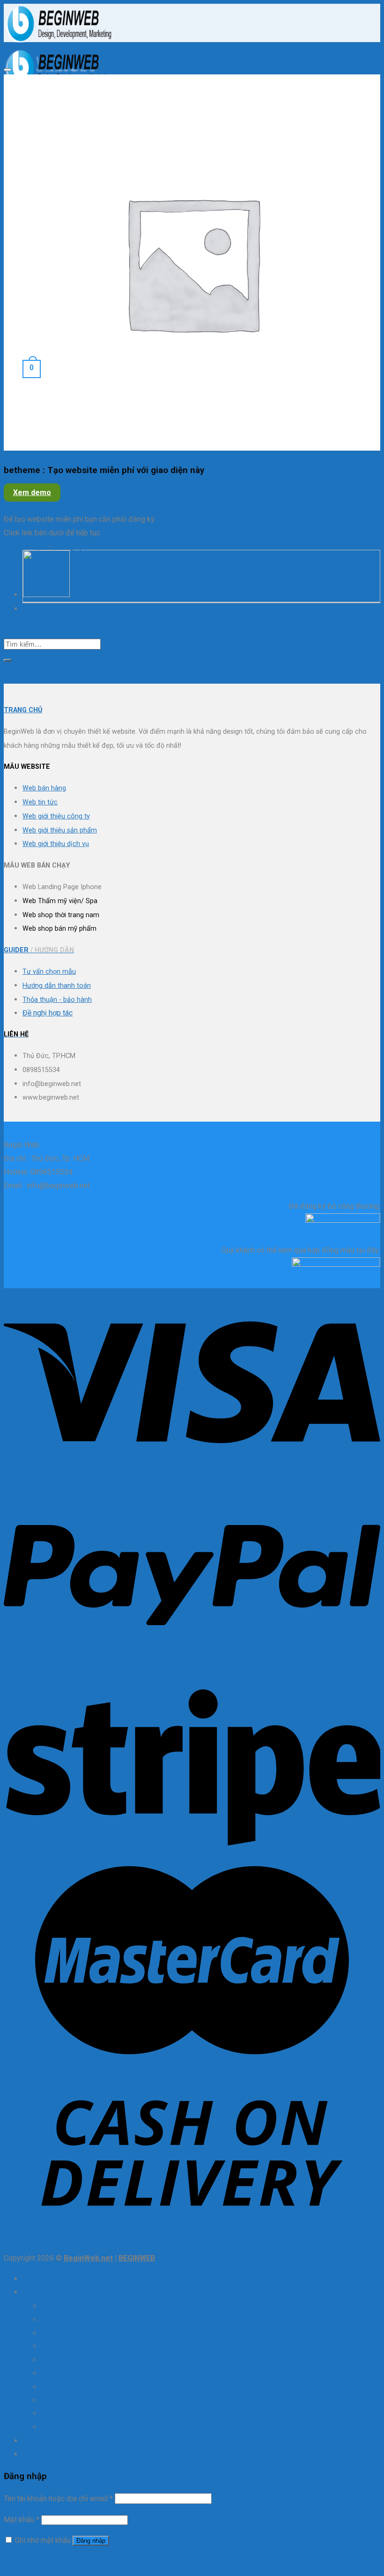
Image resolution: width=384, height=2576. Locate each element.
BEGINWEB (137, 2258)
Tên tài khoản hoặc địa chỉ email (58, 2499)
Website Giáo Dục (71, 2346)
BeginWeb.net (88, 2258)
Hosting (35, 2441)
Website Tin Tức (68, 2413)
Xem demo (32, 493)
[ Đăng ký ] (70, 546)
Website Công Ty (69, 2333)
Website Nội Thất (70, 2400)
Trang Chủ (39, 2279)
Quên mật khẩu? (30, 2561)
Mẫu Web (38, 2292)
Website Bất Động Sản (78, 2319)
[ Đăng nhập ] (25, 546)
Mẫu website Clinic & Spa (83, 2427)
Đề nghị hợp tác (48, 1013)
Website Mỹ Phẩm (72, 2387)
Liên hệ (34, 2454)
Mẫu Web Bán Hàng (73, 2306)
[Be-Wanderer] (46, 595)
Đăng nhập (91, 2541)
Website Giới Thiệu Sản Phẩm (90, 2373)
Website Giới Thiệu (72, 2360)
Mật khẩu (22, 2520)
